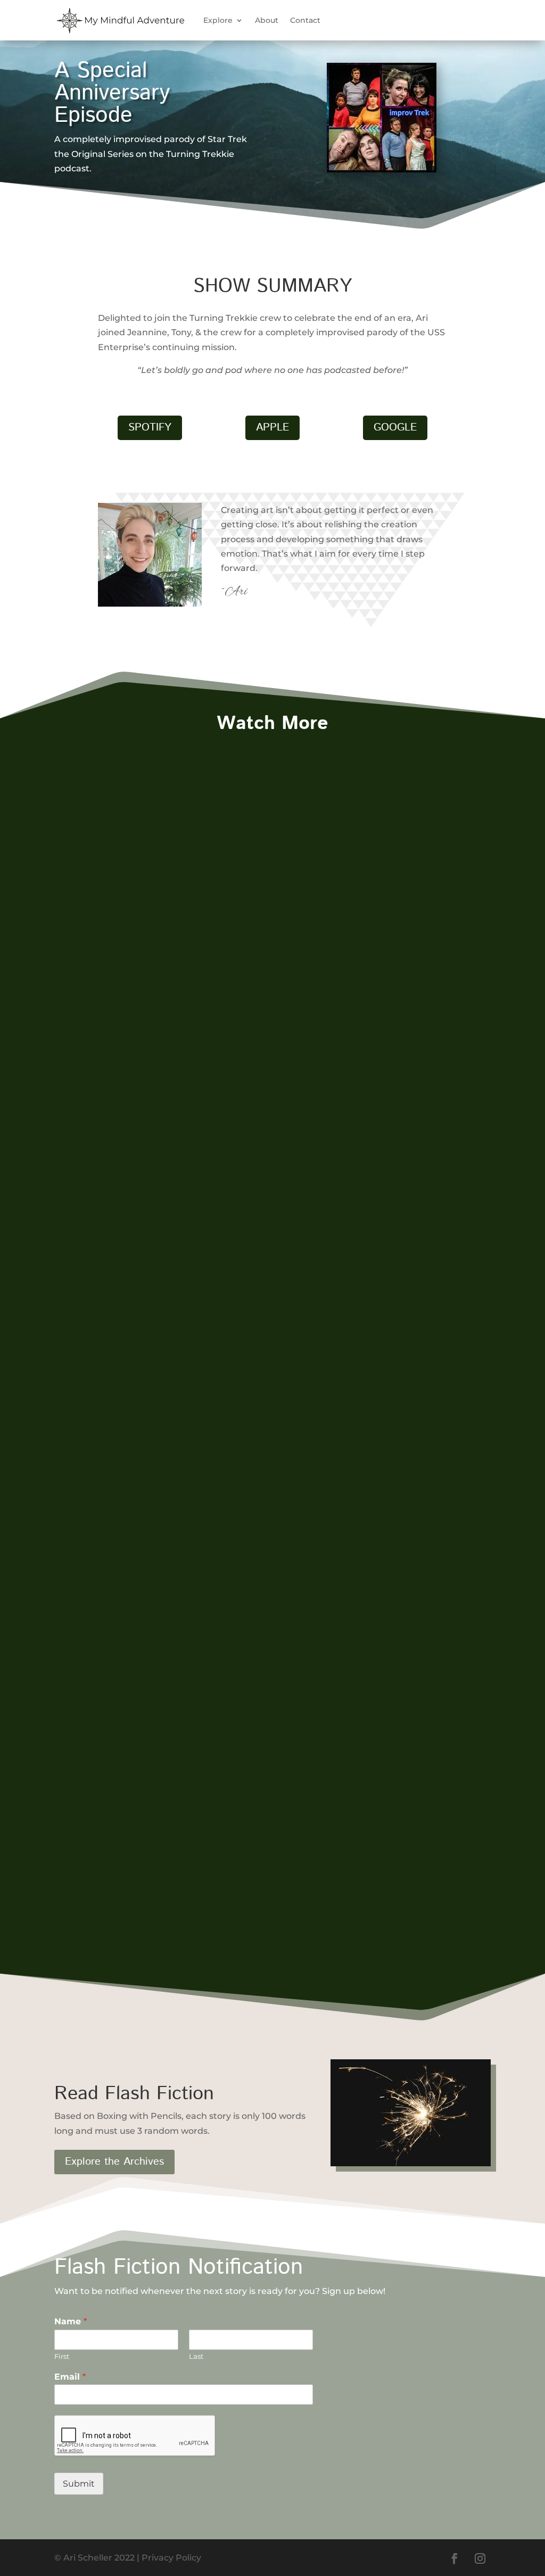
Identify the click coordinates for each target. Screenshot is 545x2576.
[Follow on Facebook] (455, 2558)
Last (196, 2356)
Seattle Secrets (110, 1851)
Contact (305, 20)
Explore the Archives (114, 2162)
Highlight (85, 1068)
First (62, 2356)
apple (272, 428)
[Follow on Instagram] (480, 2558)
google (395, 428)
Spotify (150, 428)
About (267, 20)
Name (71, 2321)
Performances (141, 1068)
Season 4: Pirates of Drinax (146, 1451)
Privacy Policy (171, 2558)
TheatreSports (107, 1049)
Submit (79, 2484)
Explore (218, 20)
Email (70, 2377)
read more (88, 1115)
